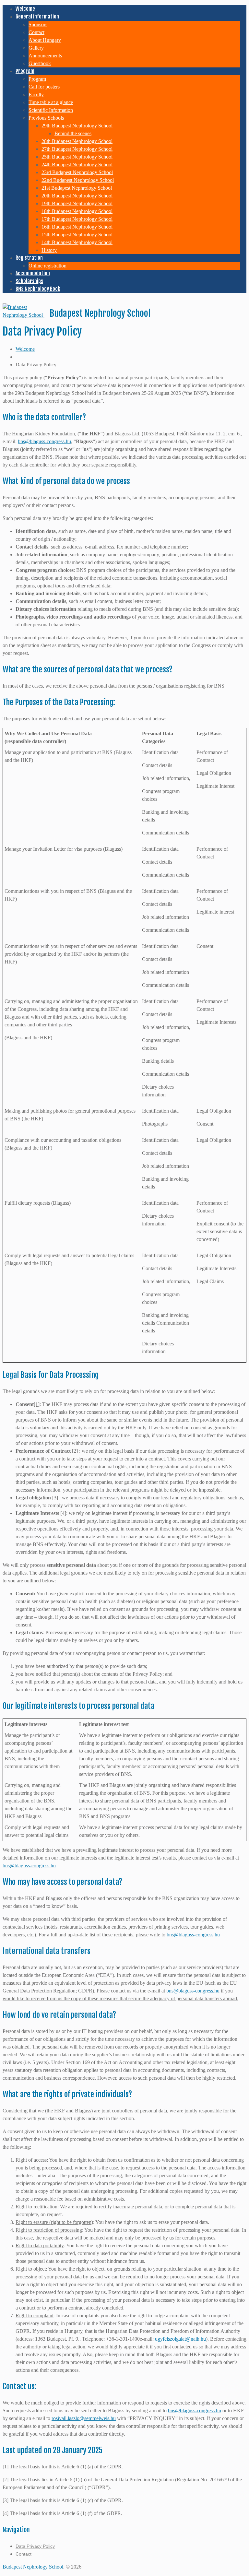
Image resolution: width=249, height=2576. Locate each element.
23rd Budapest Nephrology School (77, 172)
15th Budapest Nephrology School (77, 235)
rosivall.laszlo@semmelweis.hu (84, 2418)
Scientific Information (51, 110)
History (49, 250)
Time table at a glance (51, 102)
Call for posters (44, 87)
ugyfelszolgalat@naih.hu (180, 2339)
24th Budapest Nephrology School (77, 165)
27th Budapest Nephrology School (77, 149)
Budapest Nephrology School (33, 2567)
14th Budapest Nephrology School (77, 242)
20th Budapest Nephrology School (77, 196)
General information (37, 17)
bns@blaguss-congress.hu (44, 441)
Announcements (45, 56)
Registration (29, 258)
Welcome (25, 9)
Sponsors (38, 24)
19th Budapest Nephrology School (77, 203)
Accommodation (33, 273)
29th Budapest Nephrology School (77, 126)
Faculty (36, 95)
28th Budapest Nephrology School (77, 141)
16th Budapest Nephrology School (77, 227)
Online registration (47, 266)
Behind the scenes (73, 133)
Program (25, 71)
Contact (36, 32)
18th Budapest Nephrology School (77, 211)
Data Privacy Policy (35, 2546)
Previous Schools (46, 118)
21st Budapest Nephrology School (77, 188)
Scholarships (29, 281)
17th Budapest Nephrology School (77, 219)
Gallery (36, 48)
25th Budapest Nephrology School (77, 157)
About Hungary (45, 40)
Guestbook (40, 63)
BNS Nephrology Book (38, 289)
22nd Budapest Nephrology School (78, 180)
